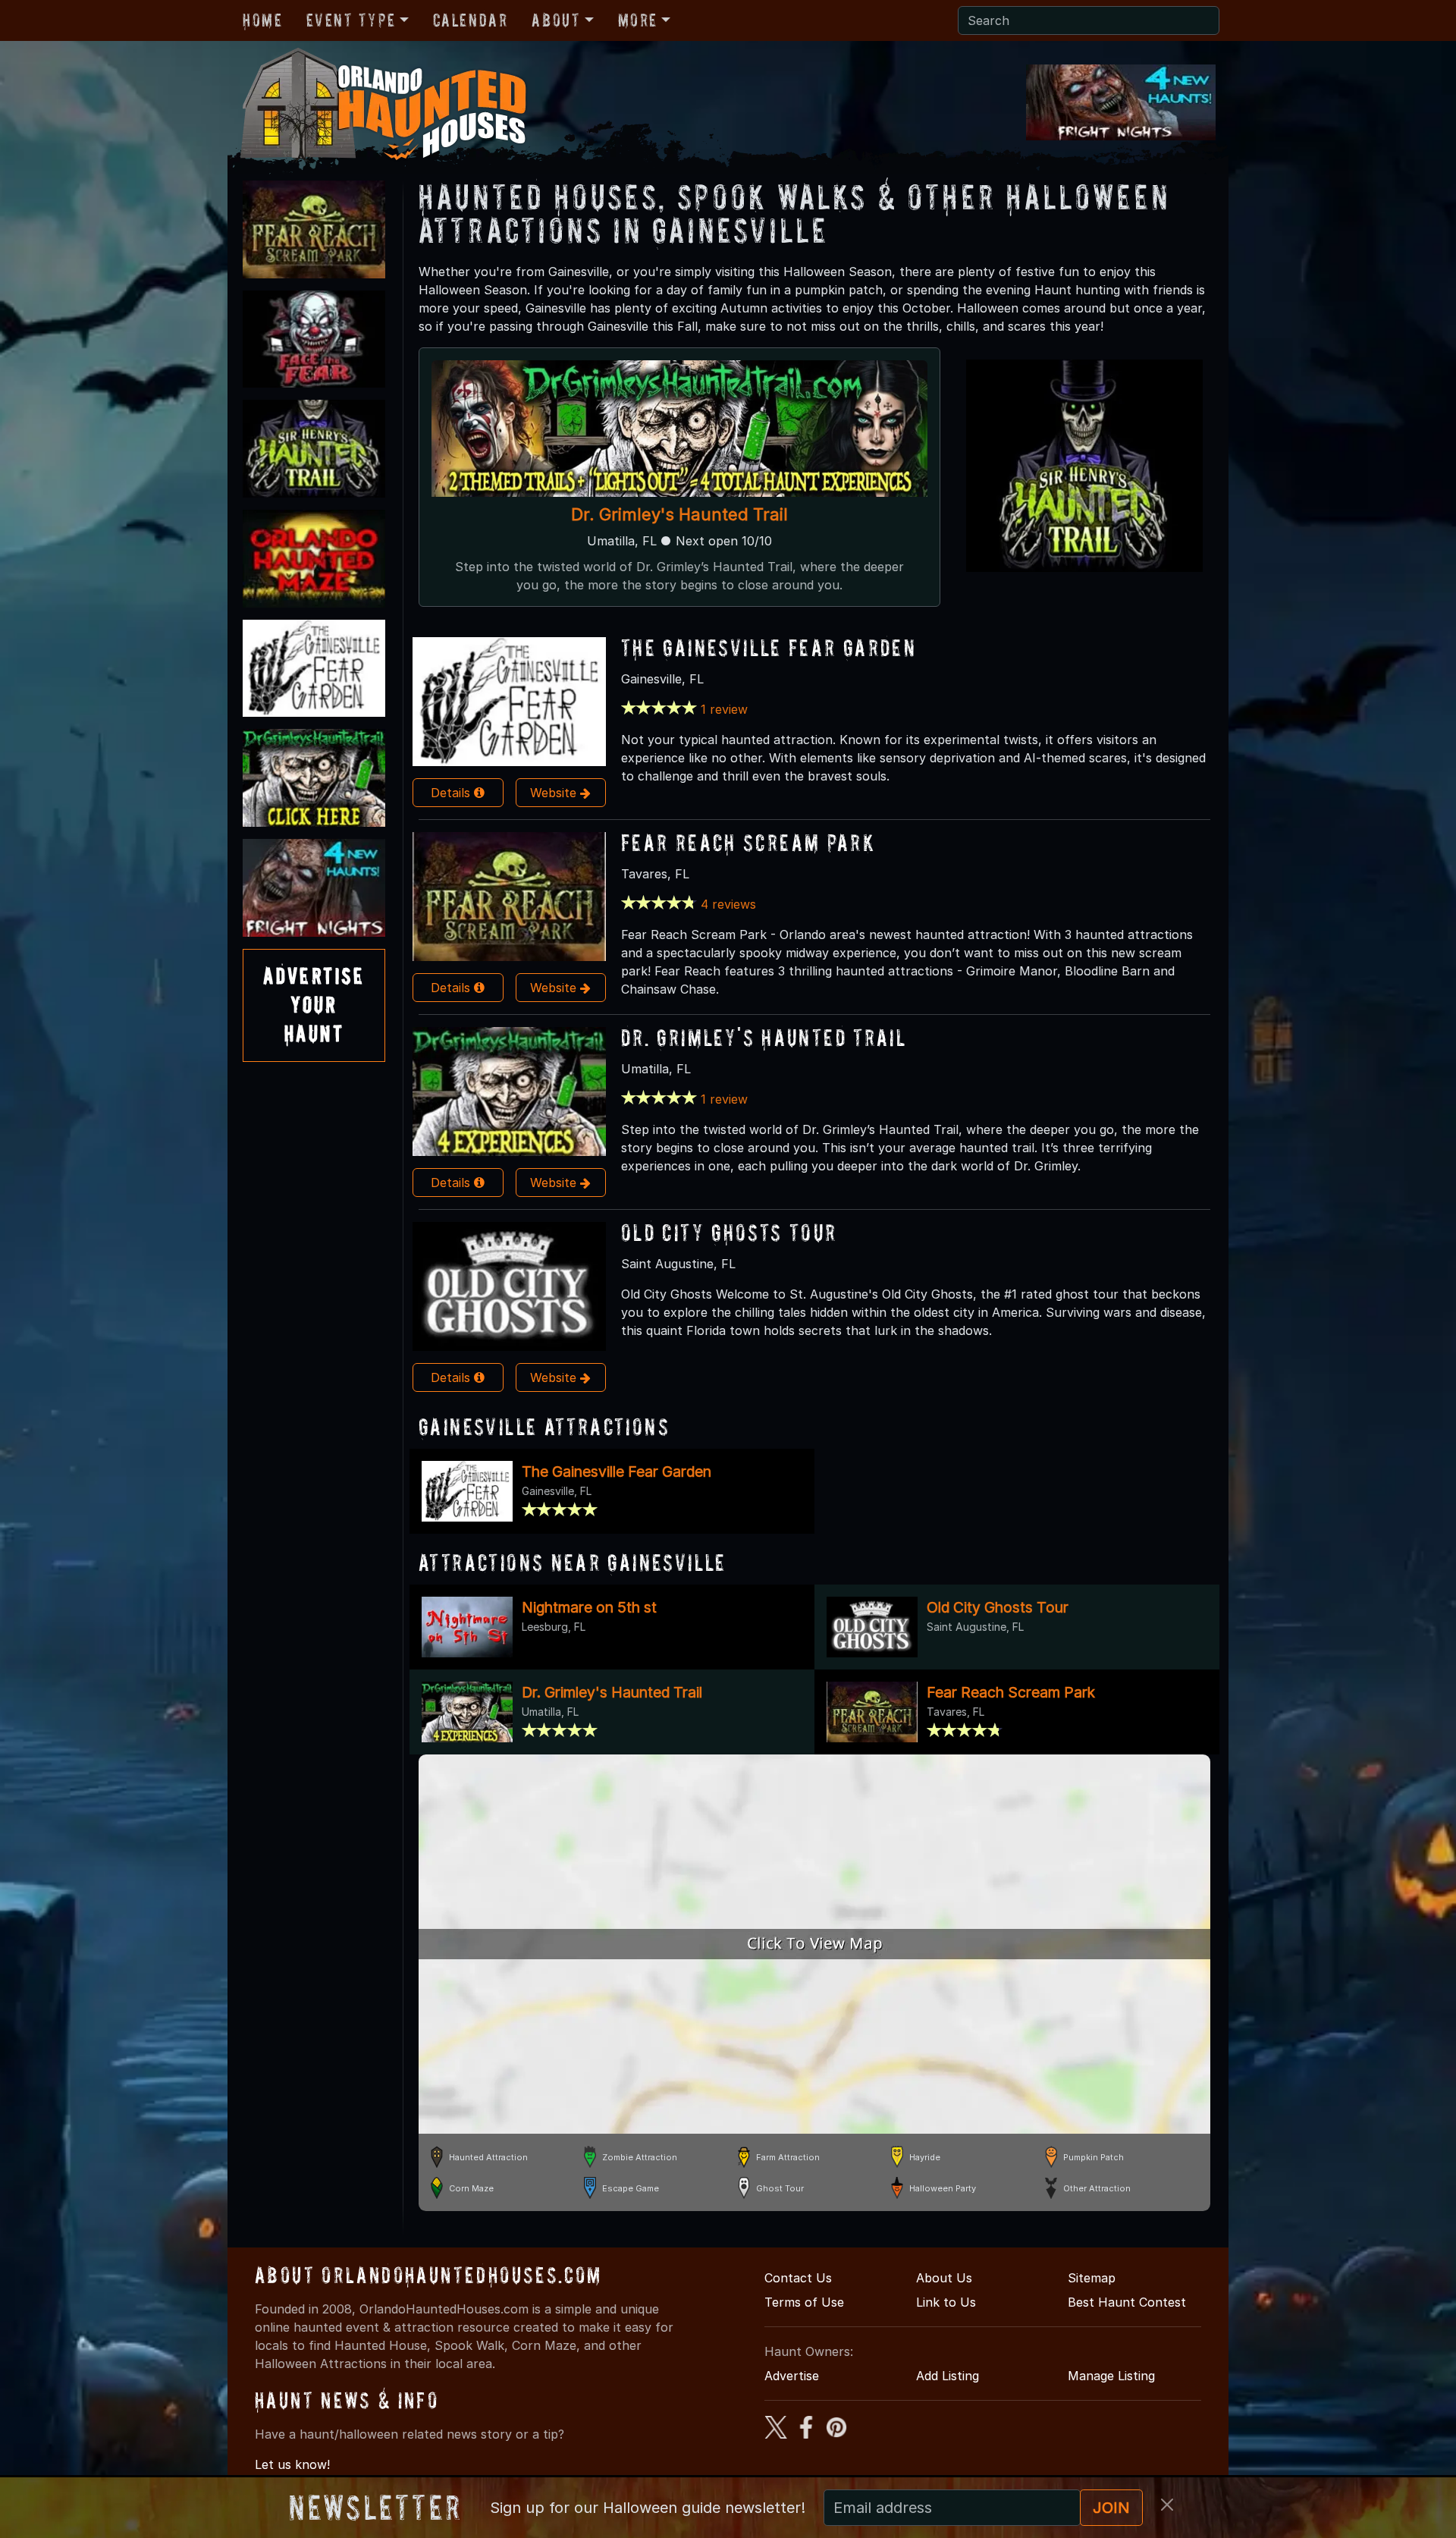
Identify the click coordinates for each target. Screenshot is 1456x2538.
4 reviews (728, 904)
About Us (944, 2278)
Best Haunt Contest (1127, 2302)
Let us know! (292, 2464)
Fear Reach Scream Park (748, 842)
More (638, 20)
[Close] (1167, 2505)
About (556, 20)
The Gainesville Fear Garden (769, 647)
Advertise (792, 2376)
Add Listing (948, 2376)
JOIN (1111, 2508)
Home (262, 20)
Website (555, 793)
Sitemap (1092, 2278)
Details (452, 793)
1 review (724, 709)
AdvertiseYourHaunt (314, 1005)
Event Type (351, 20)
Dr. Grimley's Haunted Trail (679, 514)
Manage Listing (1111, 2376)
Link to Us (946, 2302)
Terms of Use (804, 2302)
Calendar (471, 20)
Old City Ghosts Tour (729, 1232)
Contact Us (798, 2278)
